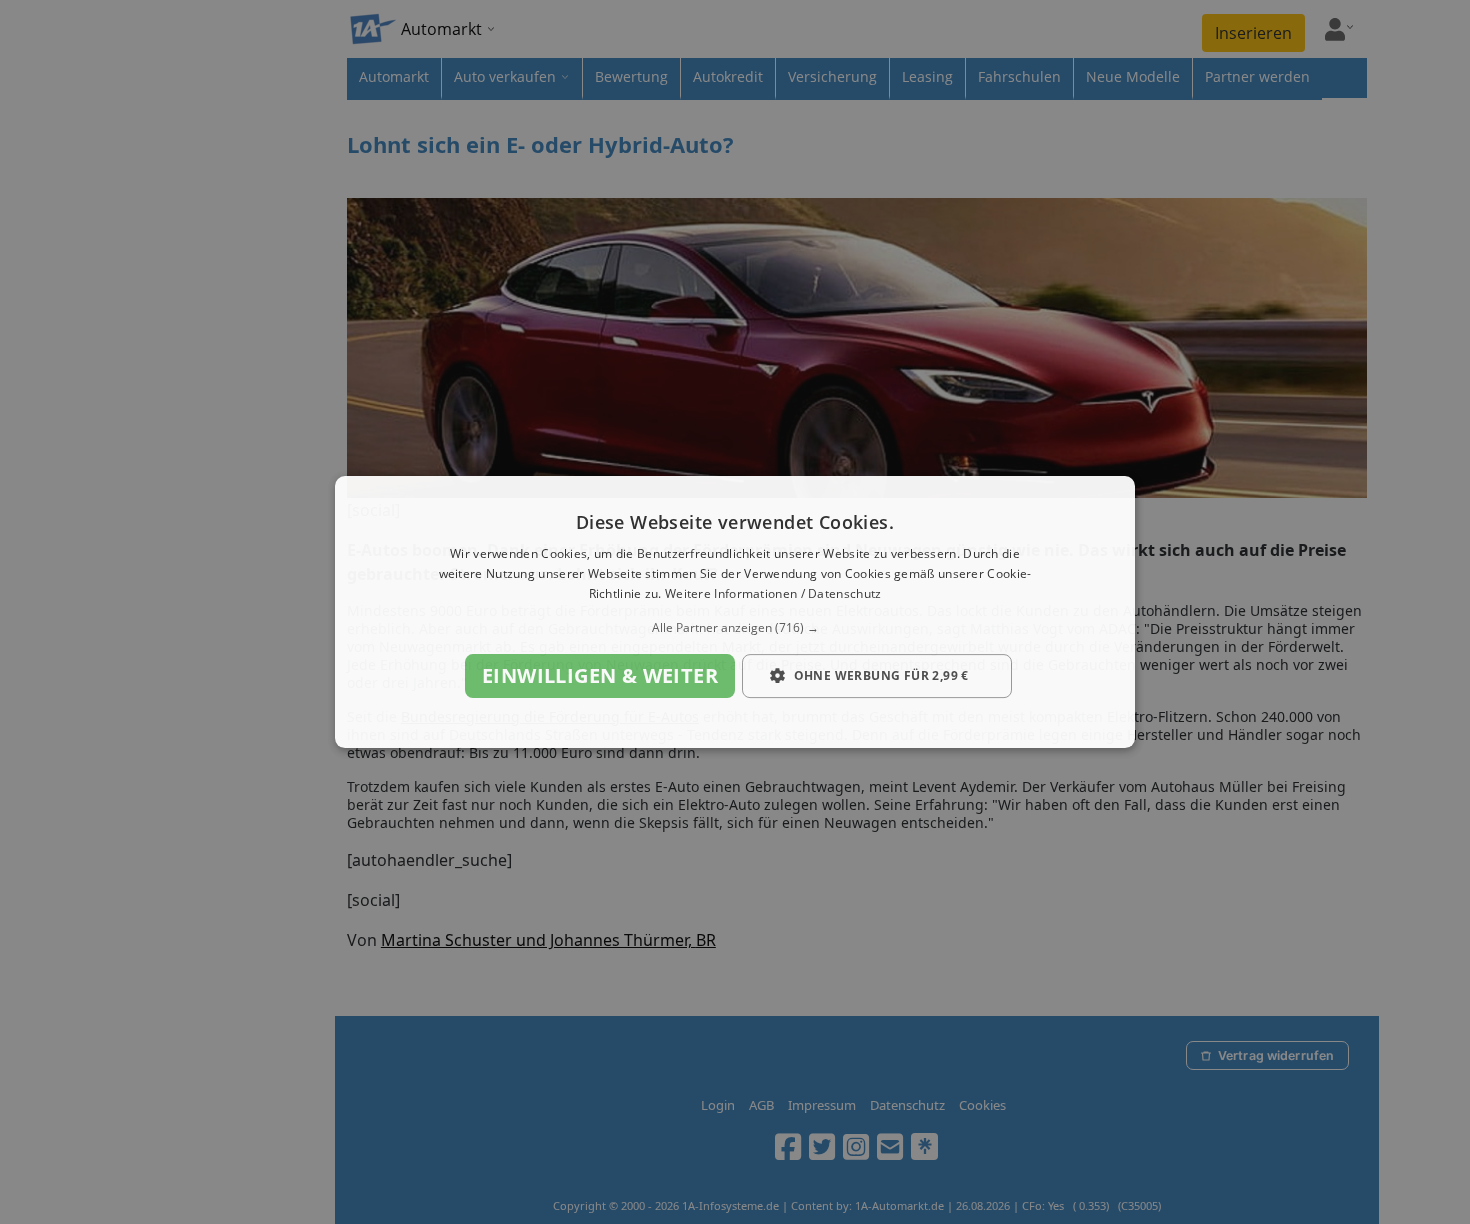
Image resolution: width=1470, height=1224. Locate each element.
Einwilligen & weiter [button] (600, 675)
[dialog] (735, 612)
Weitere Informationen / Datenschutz (773, 593)
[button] (735, 628)
